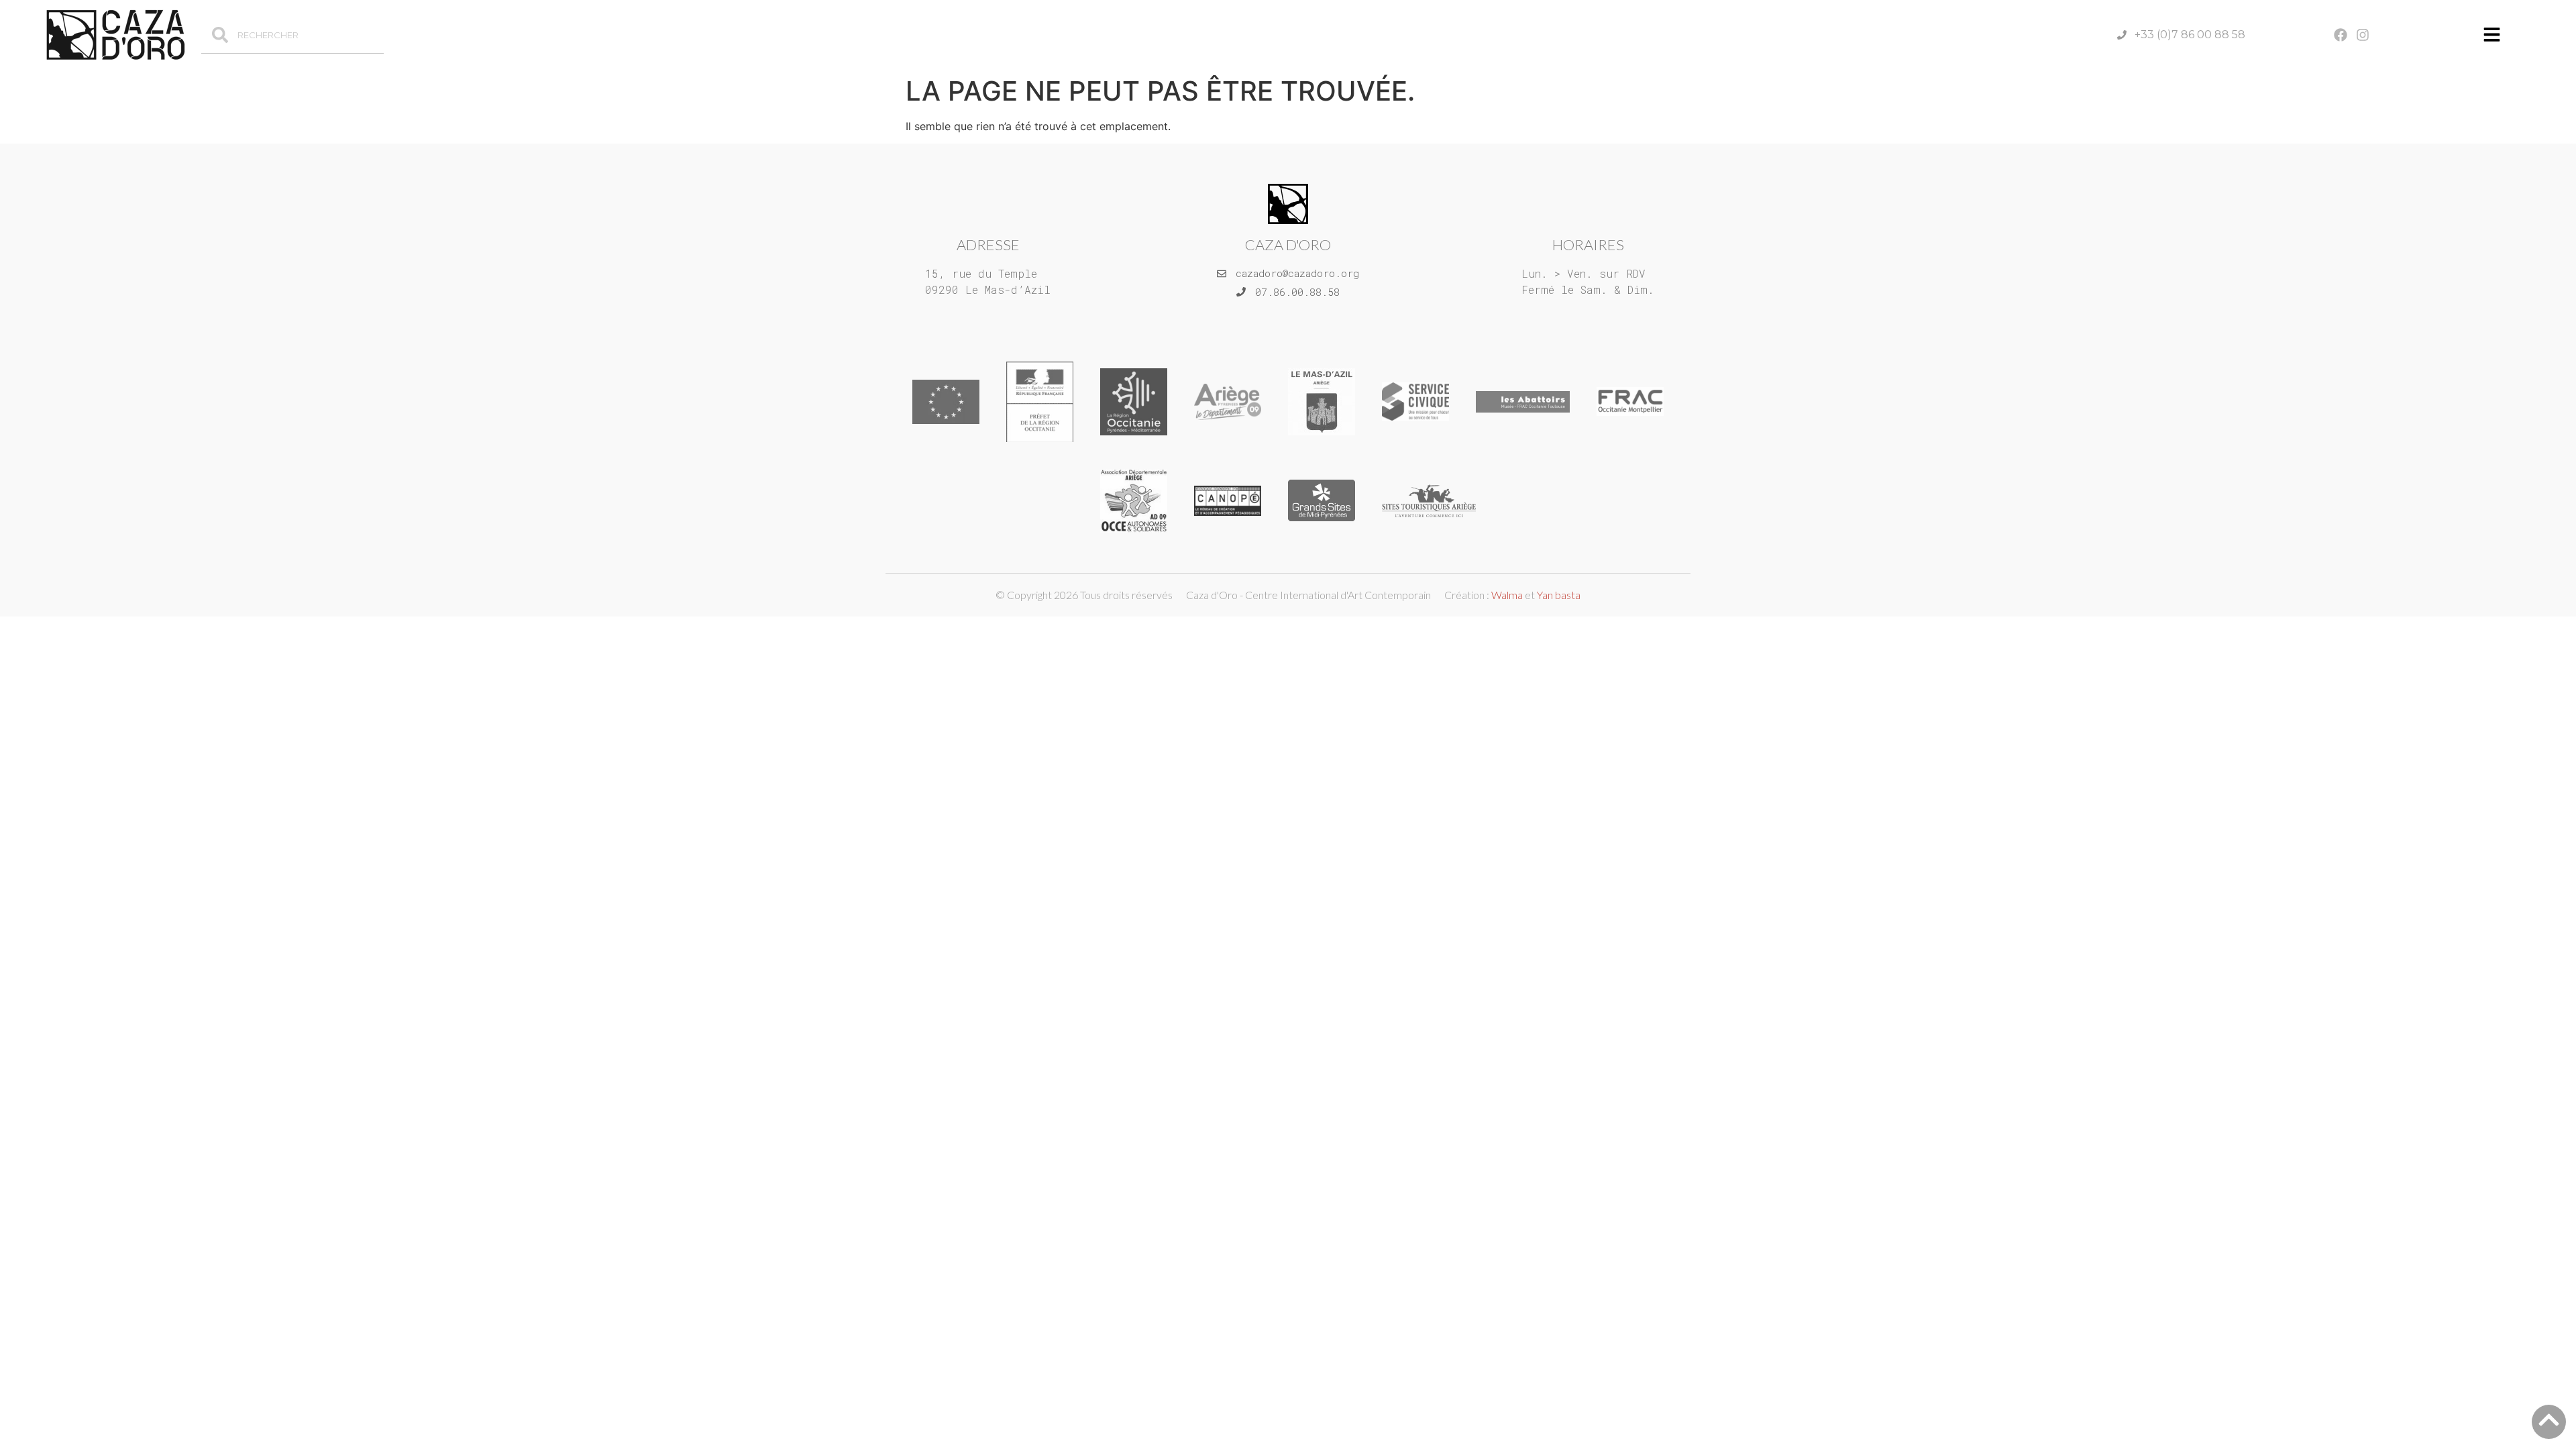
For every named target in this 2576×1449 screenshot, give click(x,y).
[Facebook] (2341, 35)
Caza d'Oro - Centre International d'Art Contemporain (1308, 595)
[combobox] (292, 35)
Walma (1507, 595)
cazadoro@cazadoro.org (1297, 273)
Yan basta (1559, 595)
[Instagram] (2363, 35)
